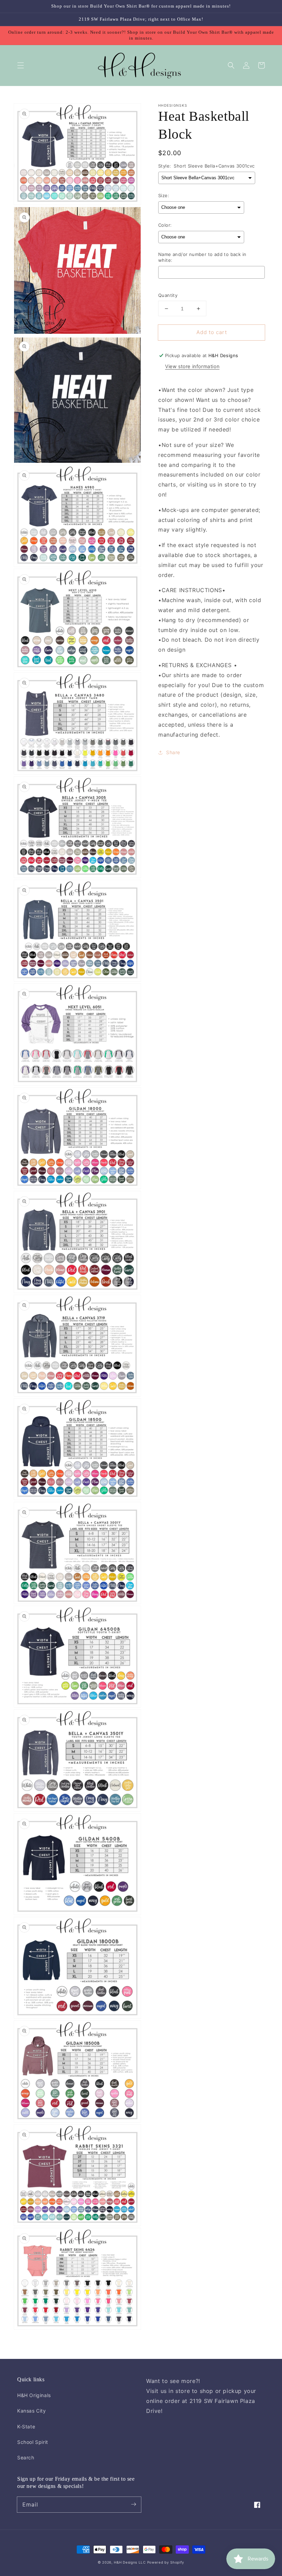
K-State (26, 2427)
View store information (192, 366)
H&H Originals (34, 2395)
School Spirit (33, 2442)
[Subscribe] (133, 2504)
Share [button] (173, 752)
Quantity (168, 295)
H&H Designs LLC (130, 2562)
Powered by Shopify (166, 2562)
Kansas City (32, 2411)
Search (26, 2457)
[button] (21, 65)
